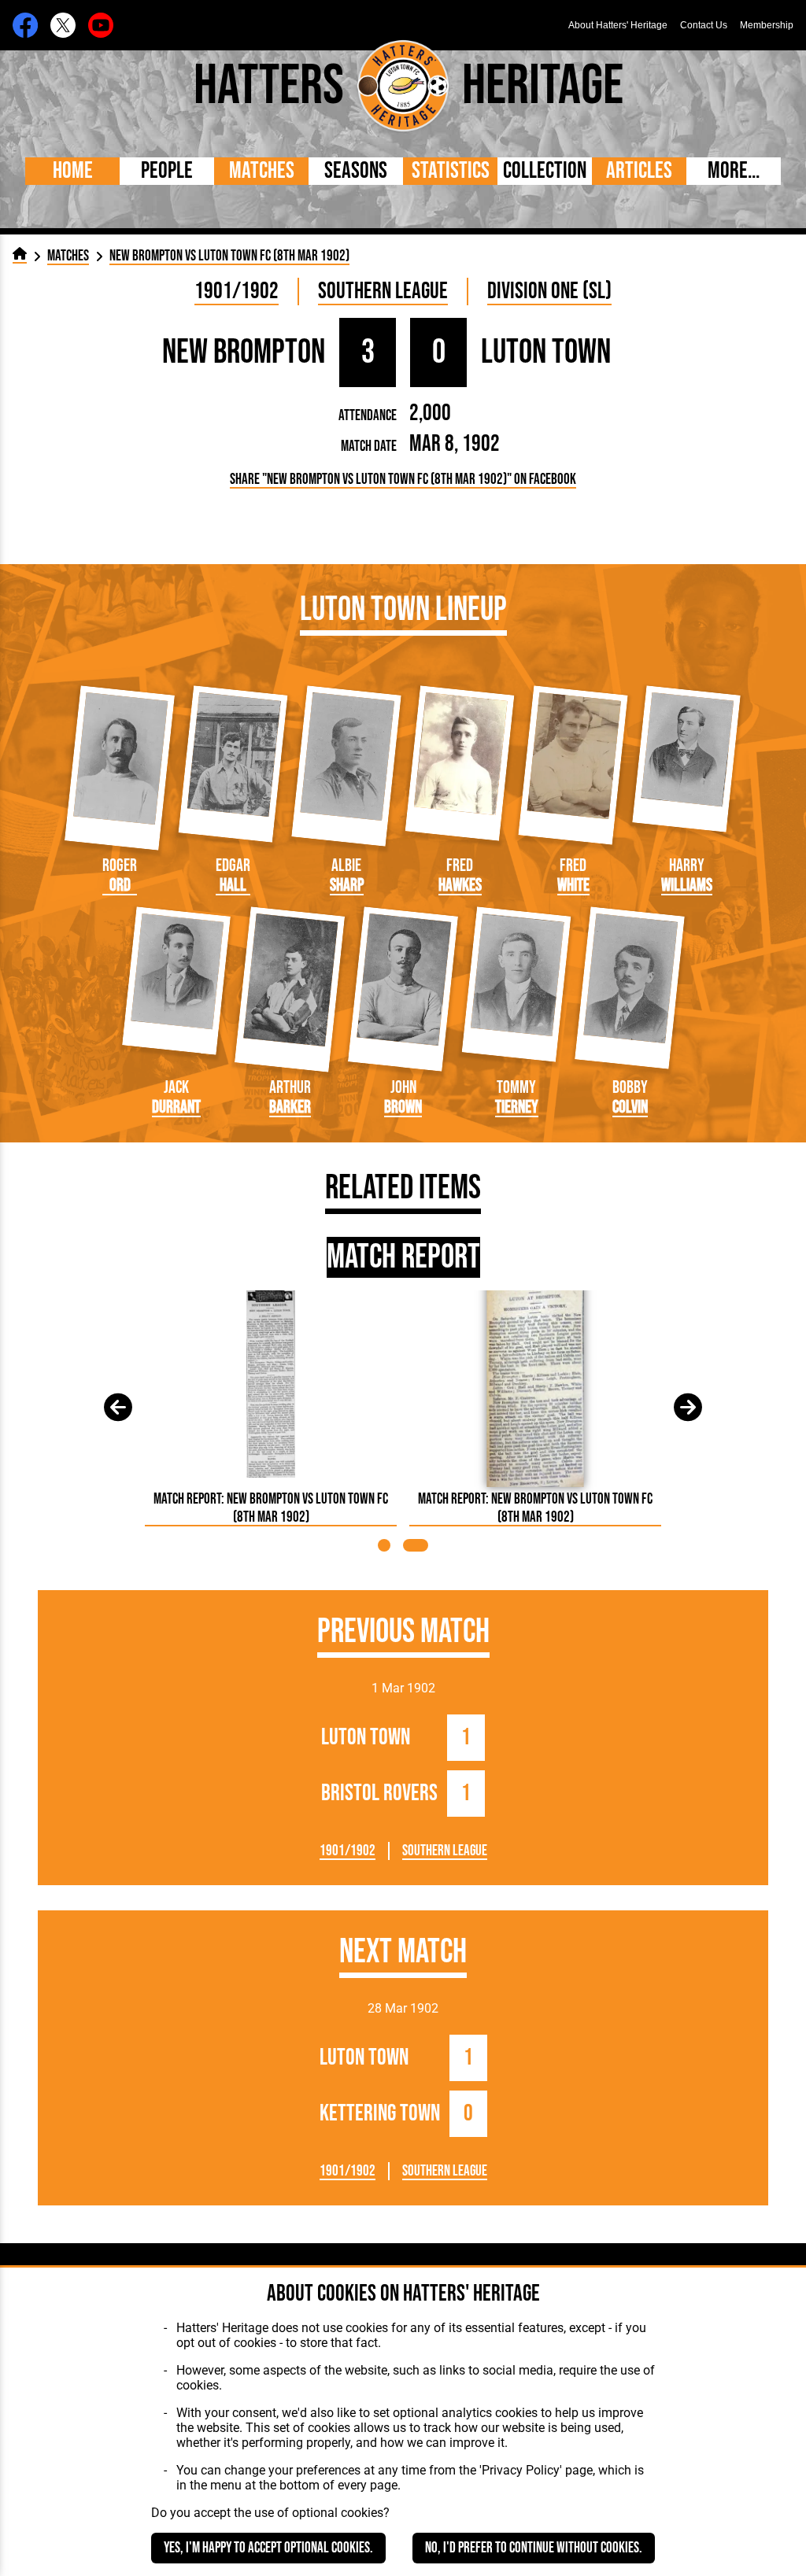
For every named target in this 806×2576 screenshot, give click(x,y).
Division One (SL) (549, 292)
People (167, 171)
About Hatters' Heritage (618, 25)
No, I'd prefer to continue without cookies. (534, 2548)
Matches (262, 171)
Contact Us (704, 25)
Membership (767, 25)
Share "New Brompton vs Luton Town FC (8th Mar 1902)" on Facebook (403, 480)
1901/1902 (237, 292)
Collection (545, 171)
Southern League (383, 292)
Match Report (403, 1257)
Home (73, 171)
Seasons (356, 171)
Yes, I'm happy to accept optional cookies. (268, 2548)
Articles (639, 171)
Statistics (451, 171)
